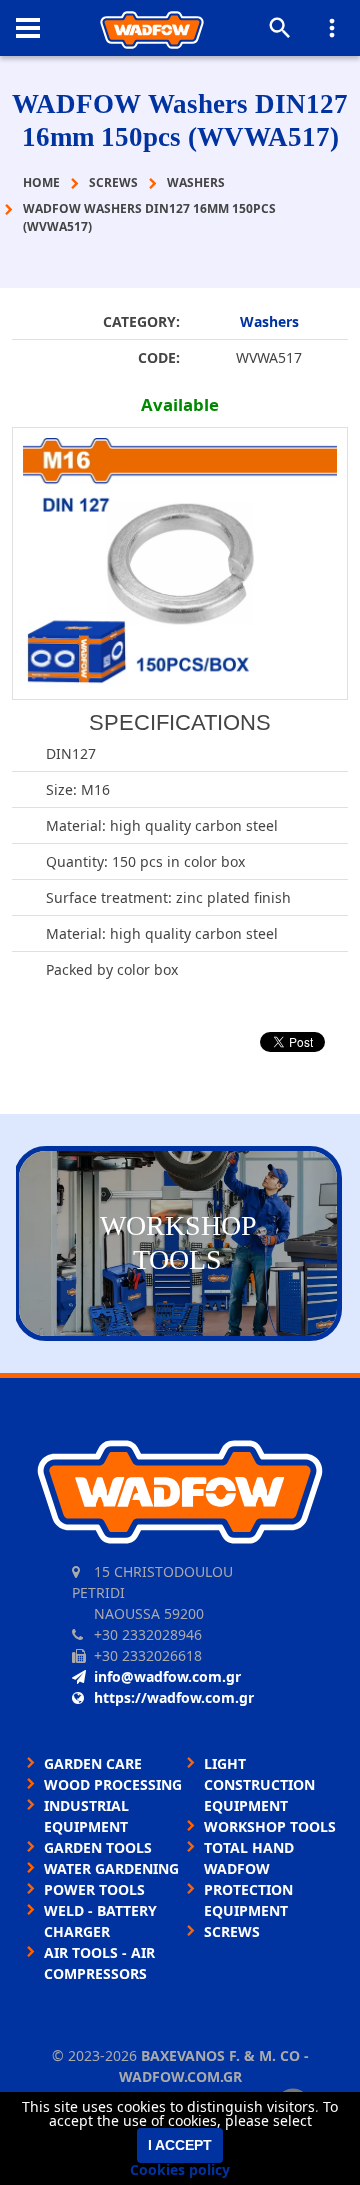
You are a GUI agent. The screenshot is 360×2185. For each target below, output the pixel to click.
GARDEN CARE (93, 1763)
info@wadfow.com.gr (167, 1676)
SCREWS (232, 1931)
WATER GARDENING (111, 1868)
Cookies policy (180, 2169)
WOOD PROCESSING (113, 1784)
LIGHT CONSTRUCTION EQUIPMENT (259, 1784)
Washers (269, 321)
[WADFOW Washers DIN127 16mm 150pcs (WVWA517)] (180, 563)
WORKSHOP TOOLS (270, 1826)
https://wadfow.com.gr (174, 1697)
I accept (180, 2145)
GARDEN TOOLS (98, 1847)
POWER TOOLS (94, 1889)
